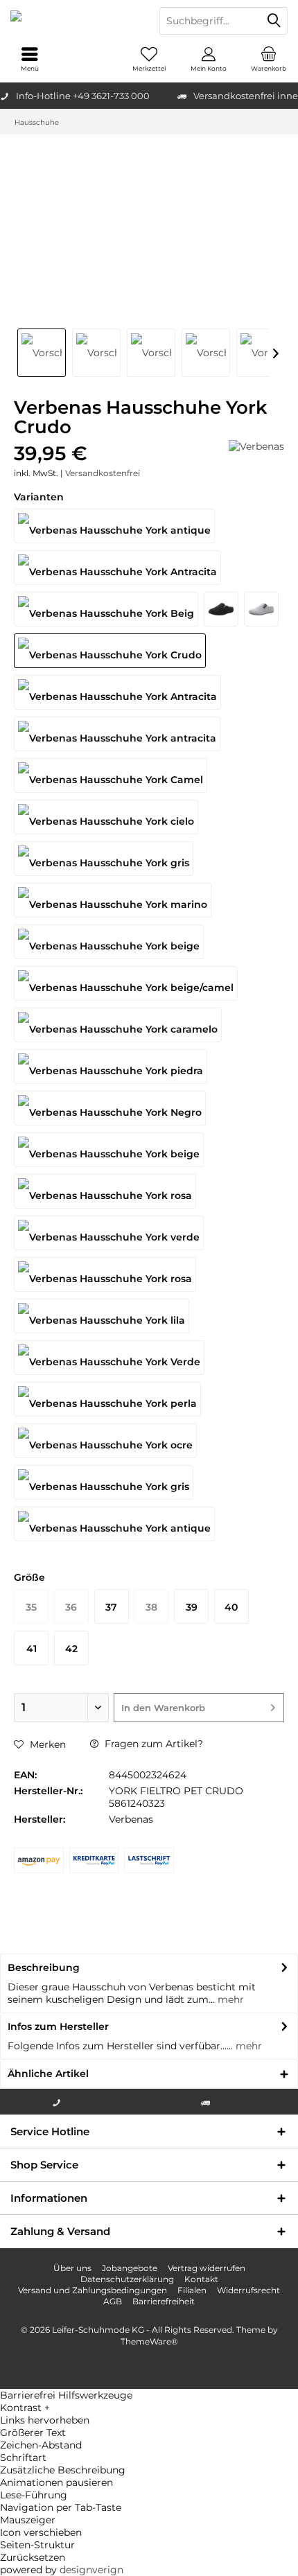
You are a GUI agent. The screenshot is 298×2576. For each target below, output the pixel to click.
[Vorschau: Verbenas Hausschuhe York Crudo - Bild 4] (206, 353)
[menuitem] (268, 59)
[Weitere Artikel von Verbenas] (256, 446)
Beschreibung (44, 1968)
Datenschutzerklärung (127, 2279)
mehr (229, 1999)
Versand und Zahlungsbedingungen (93, 2290)
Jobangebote (130, 2268)
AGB (113, 2301)
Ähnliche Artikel (48, 2074)
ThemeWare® (149, 2341)
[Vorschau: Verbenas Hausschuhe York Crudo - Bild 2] (96, 353)
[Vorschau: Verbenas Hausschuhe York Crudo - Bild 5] (261, 353)
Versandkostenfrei (103, 473)
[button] (149, 2408)
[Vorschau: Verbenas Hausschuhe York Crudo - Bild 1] (42, 353)
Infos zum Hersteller (58, 2026)
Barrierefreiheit (164, 2301)
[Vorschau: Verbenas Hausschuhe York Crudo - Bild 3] (151, 353)
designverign (91, 2570)
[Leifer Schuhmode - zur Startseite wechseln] (74, 21)
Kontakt (201, 2279)
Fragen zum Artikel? (152, 1744)
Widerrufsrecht (248, 2290)
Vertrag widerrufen (207, 2268)
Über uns (72, 2268)
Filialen (192, 2290)
